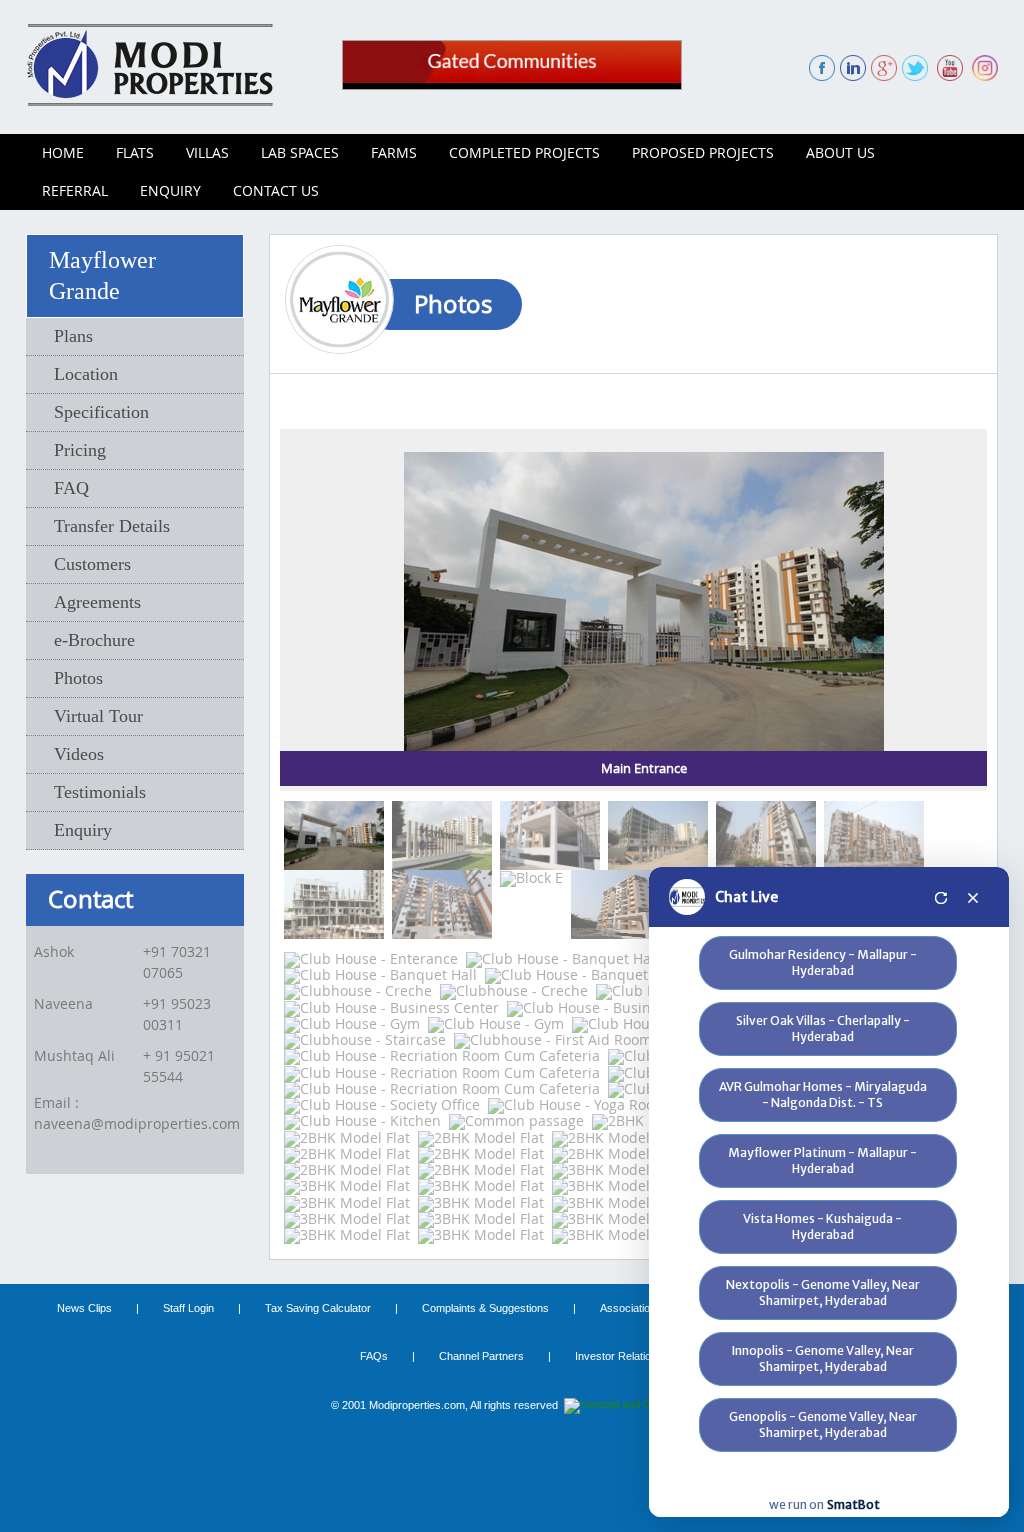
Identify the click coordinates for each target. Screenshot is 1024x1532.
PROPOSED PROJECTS (703, 152)
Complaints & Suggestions (485, 1308)
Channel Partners (481, 1356)
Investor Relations (619, 1356)
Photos (78, 678)
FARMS (394, 152)
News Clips (84, 1308)
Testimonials (100, 792)
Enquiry (83, 830)
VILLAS (207, 152)
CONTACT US (276, 190)
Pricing (80, 450)
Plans (73, 336)
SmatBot (853, 1504)
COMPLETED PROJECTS (524, 152)
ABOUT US (840, 152)
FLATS (135, 152)
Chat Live (746, 897)
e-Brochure (94, 640)
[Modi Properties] (150, 62)
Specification (101, 412)
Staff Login (188, 1308)
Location (86, 374)
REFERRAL (75, 190)
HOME (63, 152)
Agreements (97, 602)
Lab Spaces (300, 152)
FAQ (71, 488)
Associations (631, 1308)
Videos (79, 754)
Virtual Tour (98, 716)
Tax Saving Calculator (318, 1308)
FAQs (374, 1356)
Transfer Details (112, 526)
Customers (92, 564)
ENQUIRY (170, 190)
